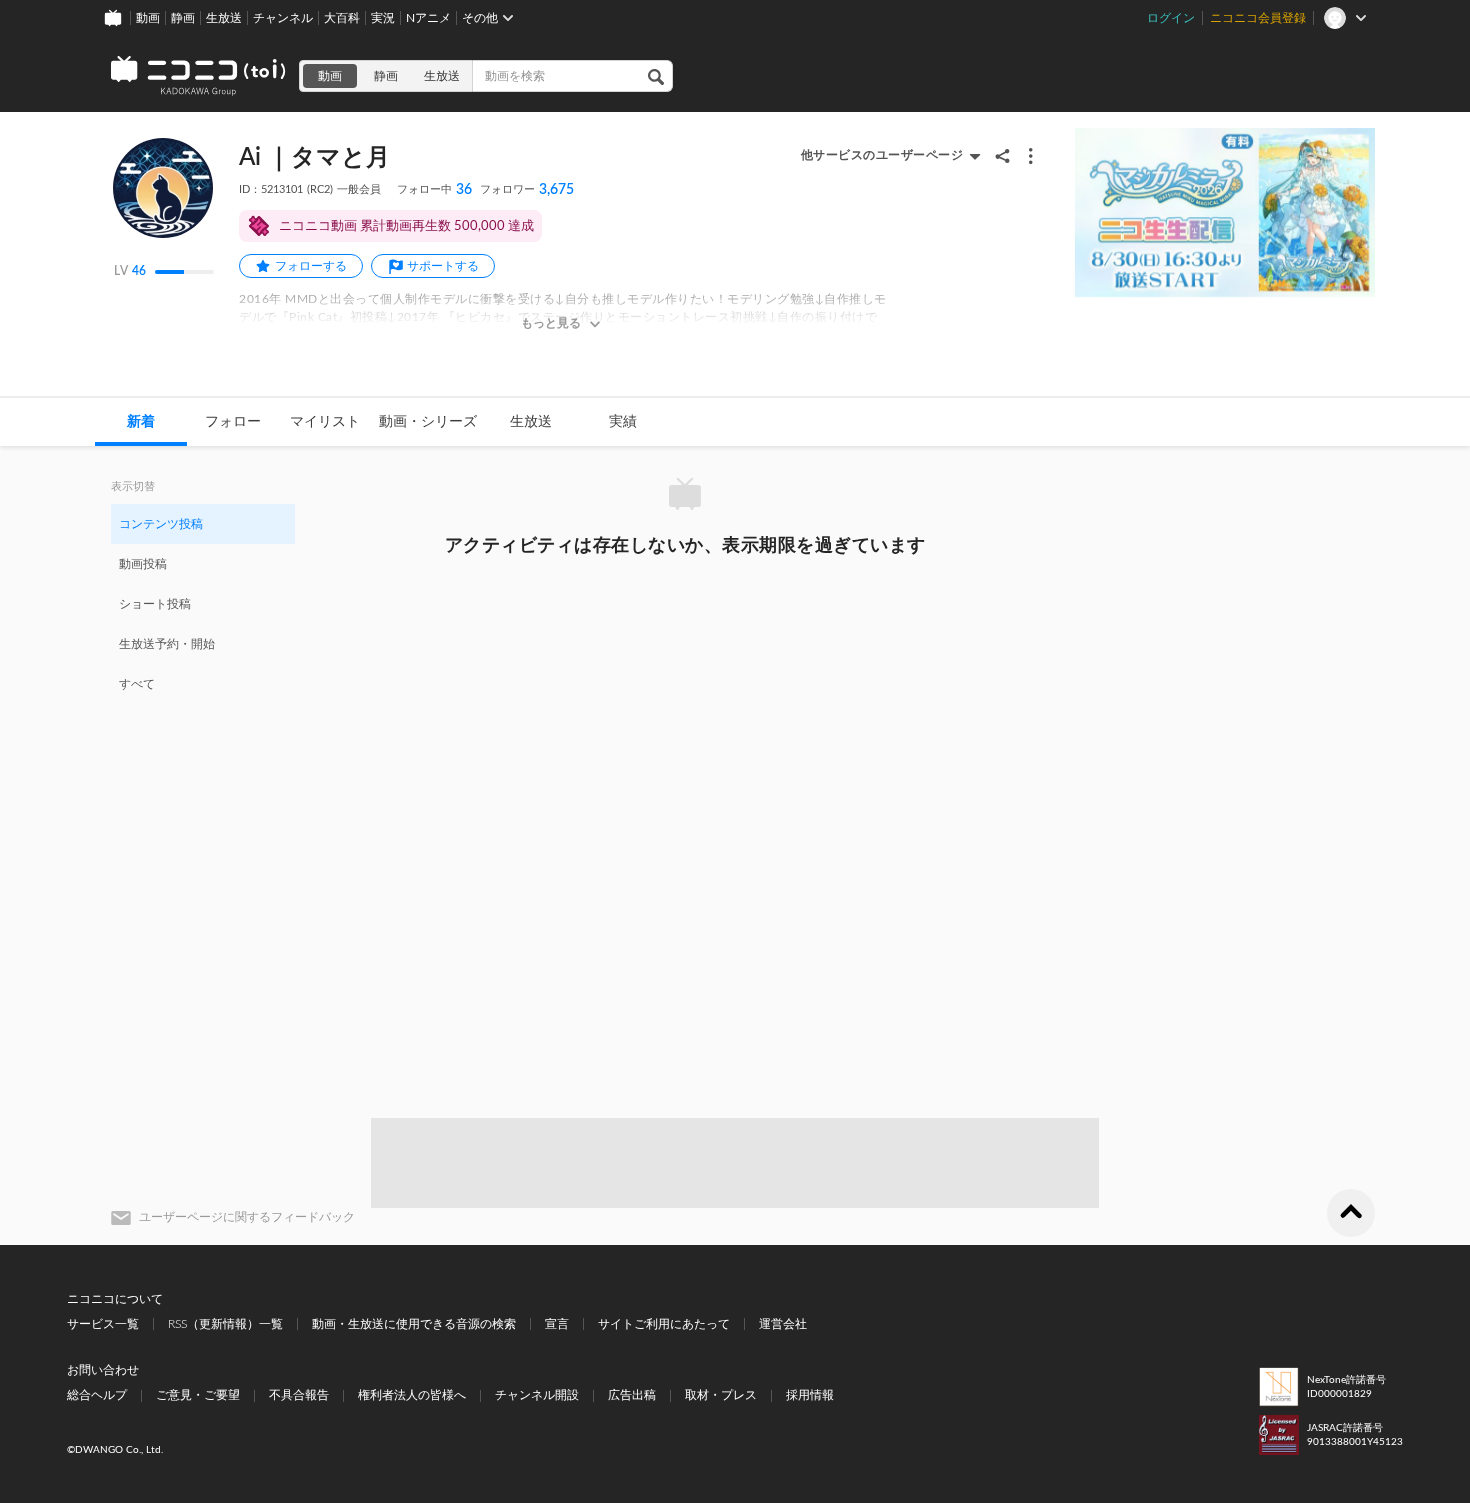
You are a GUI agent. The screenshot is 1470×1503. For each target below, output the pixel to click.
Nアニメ (428, 18)
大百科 (342, 18)
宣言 (557, 1324)
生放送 (224, 18)
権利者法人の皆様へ (412, 1395)
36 (434, 190)
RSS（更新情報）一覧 (225, 1324)
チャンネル (283, 18)
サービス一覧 (103, 1324)
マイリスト (325, 422)
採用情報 (810, 1395)
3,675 (527, 190)
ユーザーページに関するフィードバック (247, 1217)
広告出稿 (632, 1395)
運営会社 (783, 1324)
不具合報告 (299, 1395)
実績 (623, 422)
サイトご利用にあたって (664, 1324)
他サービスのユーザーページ (882, 155)
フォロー (233, 422)
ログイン (1171, 18)
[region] (203, 603)
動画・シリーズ (428, 422)
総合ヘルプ (97, 1395)
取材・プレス (721, 1395)
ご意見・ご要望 (198, 1395)
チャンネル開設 (537, 1395)
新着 (141, 422)
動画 (148, 18)
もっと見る (551, 323)
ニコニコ (199, 76)
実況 (383, 18)
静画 (183, 18)
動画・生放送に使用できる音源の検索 (414, 1324)
